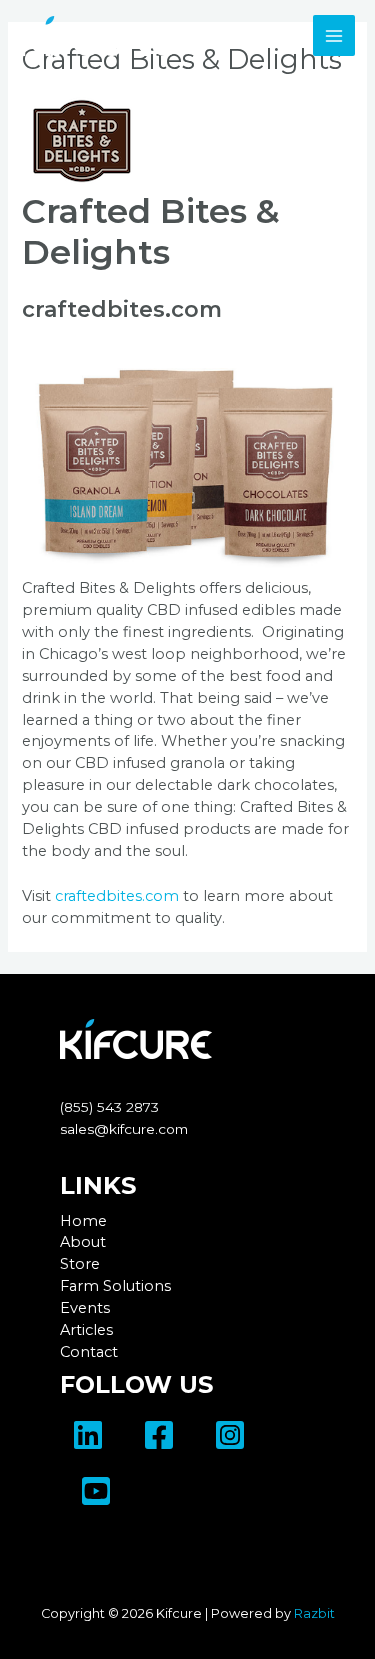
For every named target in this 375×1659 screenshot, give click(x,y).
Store (80, 1264)
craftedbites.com (122, 309)
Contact (89, 1352)
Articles (86, 1330)
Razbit (314, 1613)
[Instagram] (230, 1435)
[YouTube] (96, 1491)
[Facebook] (159, 1435)
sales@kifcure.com (124, 1129)
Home (83, 1221)
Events (85, 1308)
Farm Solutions (115, 1286)
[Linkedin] (88, 1435)
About (83, 1242)
